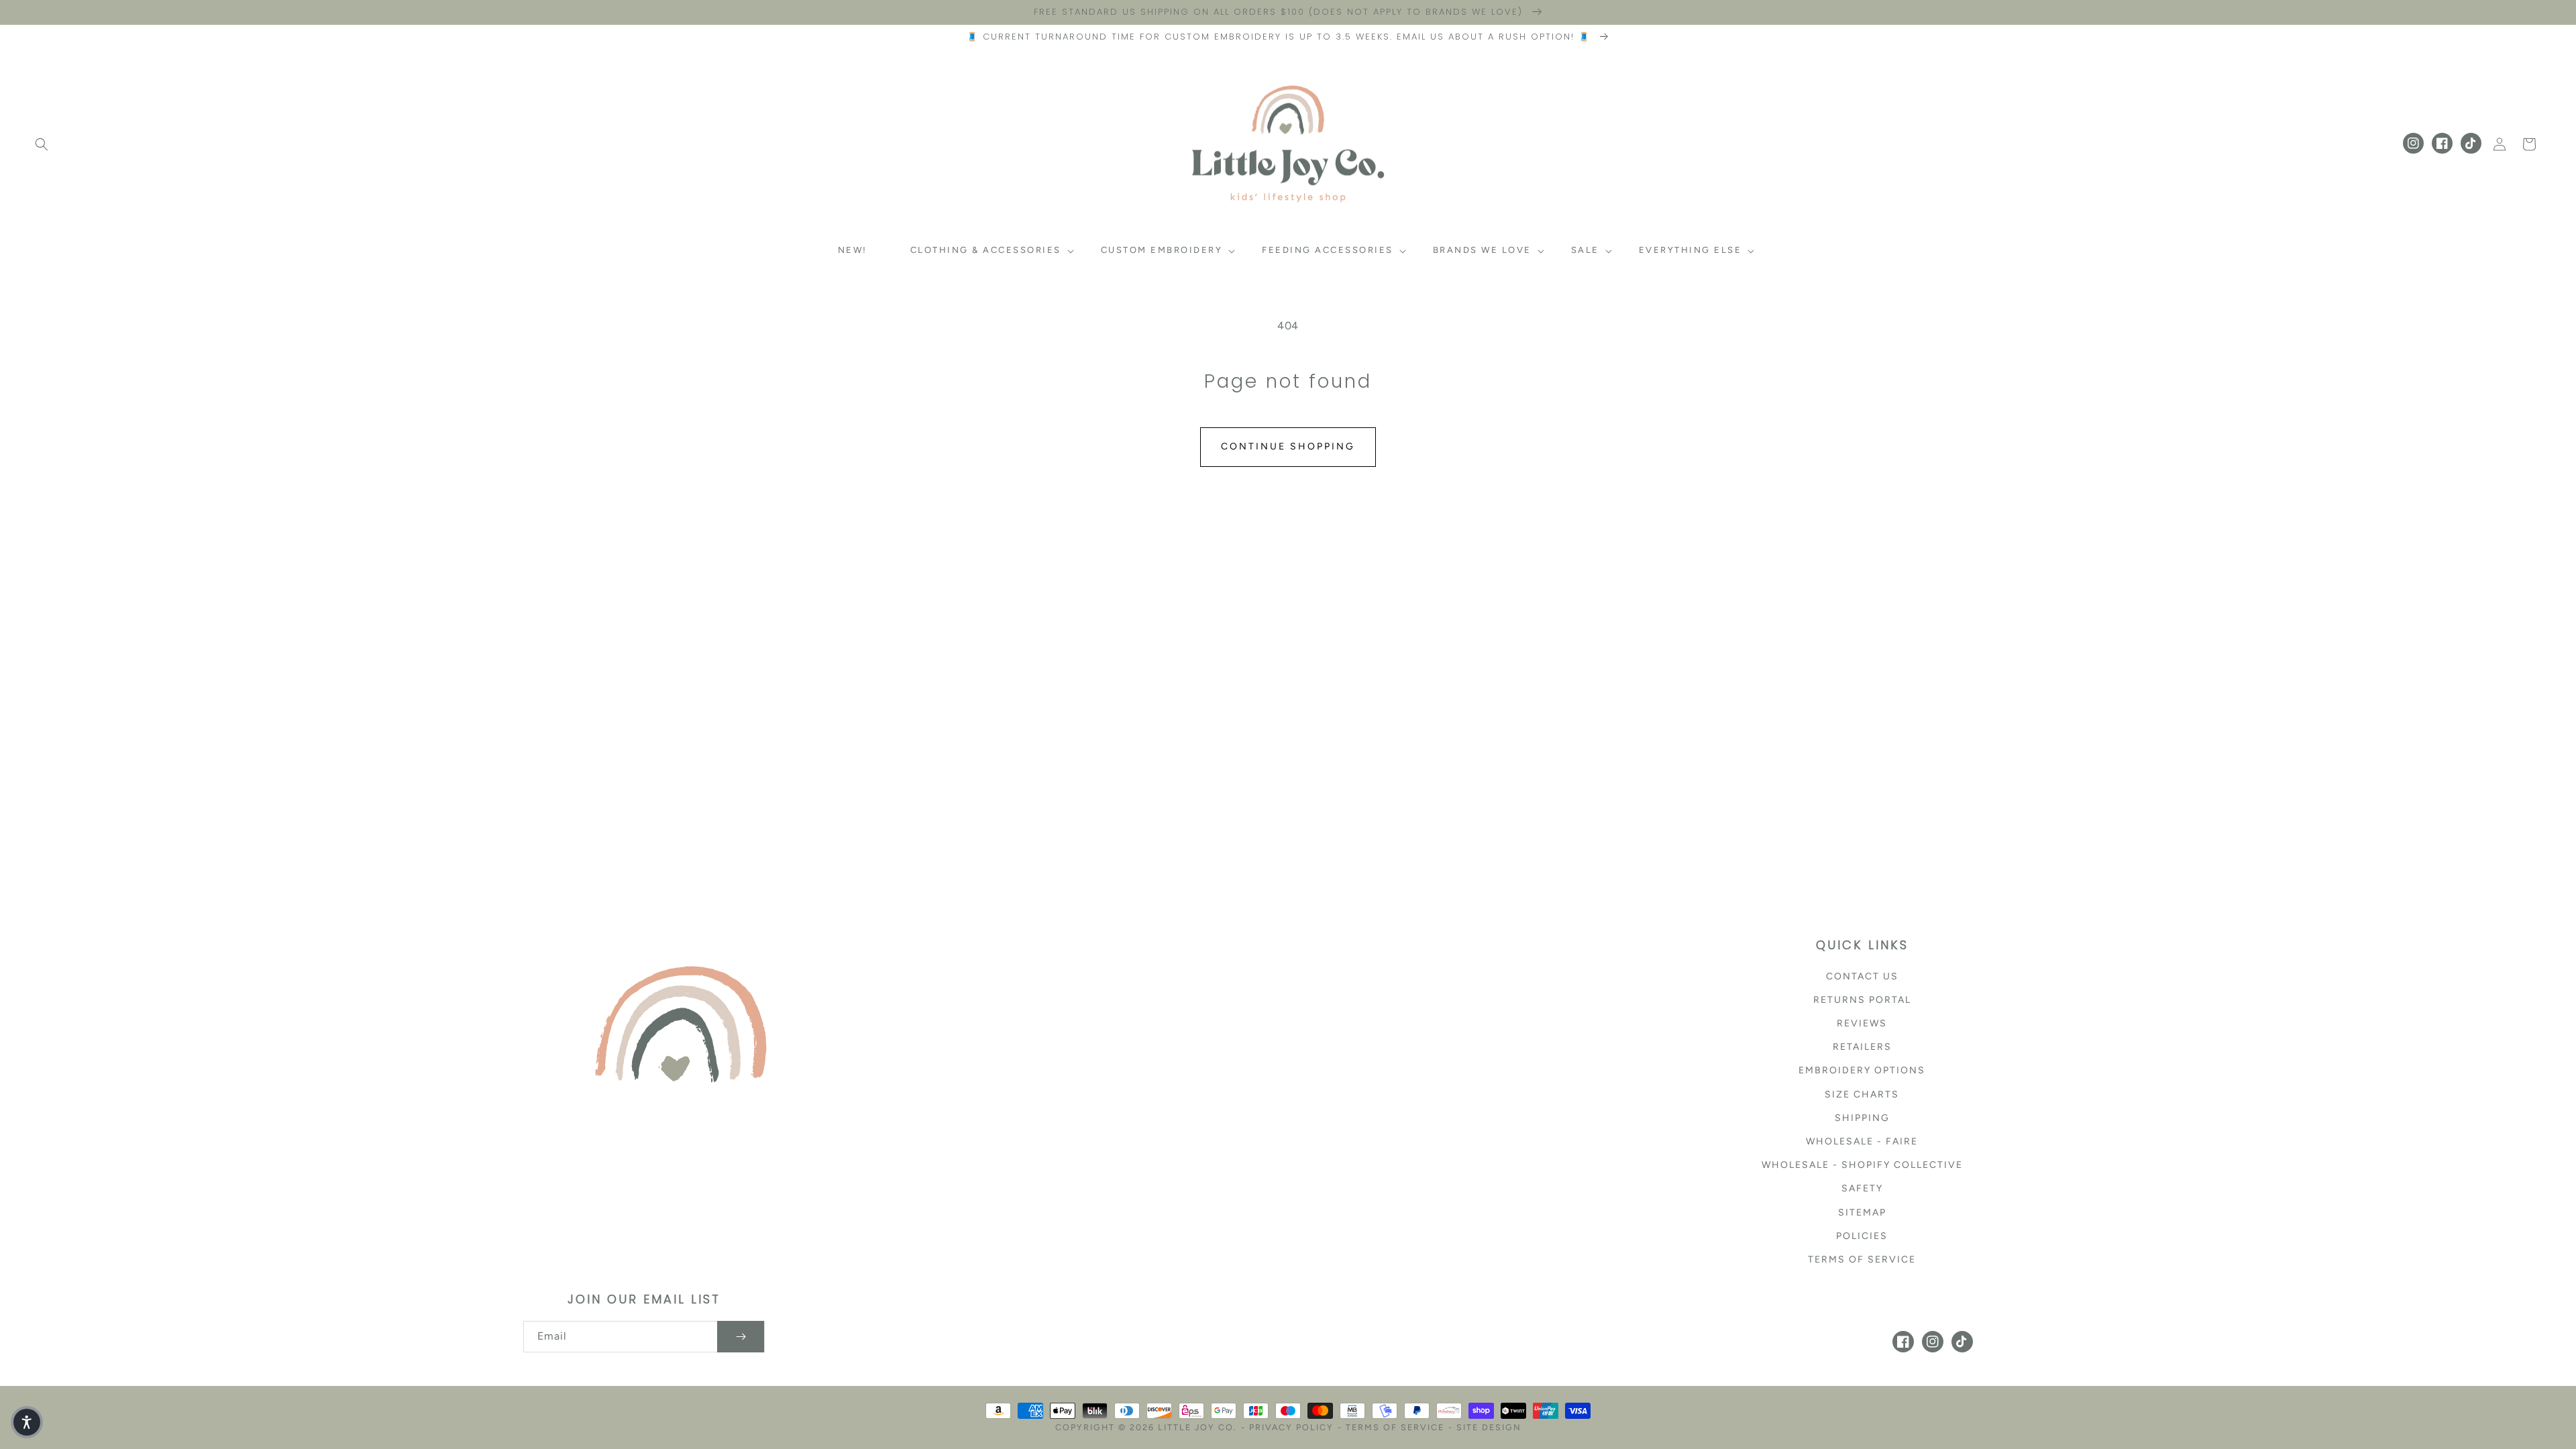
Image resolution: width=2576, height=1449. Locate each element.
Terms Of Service (1395, 1427)
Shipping (1862, 1118)
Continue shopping (1288, 446)
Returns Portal (1862, 1000)
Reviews (1862, 1023)
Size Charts (1862, 1094)
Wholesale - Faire (1862, 1141)
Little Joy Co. (1197, 1427)
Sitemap (1862, 1213)
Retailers (1862, 1047)
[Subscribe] (741, 1337)
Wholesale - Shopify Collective (1862, 1165)
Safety (1862, 1188)
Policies (1862, 1236)
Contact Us (1862, 976)
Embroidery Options (1862, 1070)
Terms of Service (1862, 1259)
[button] (42, 144)
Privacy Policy (1291, 1427)
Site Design (1489, 1427)
